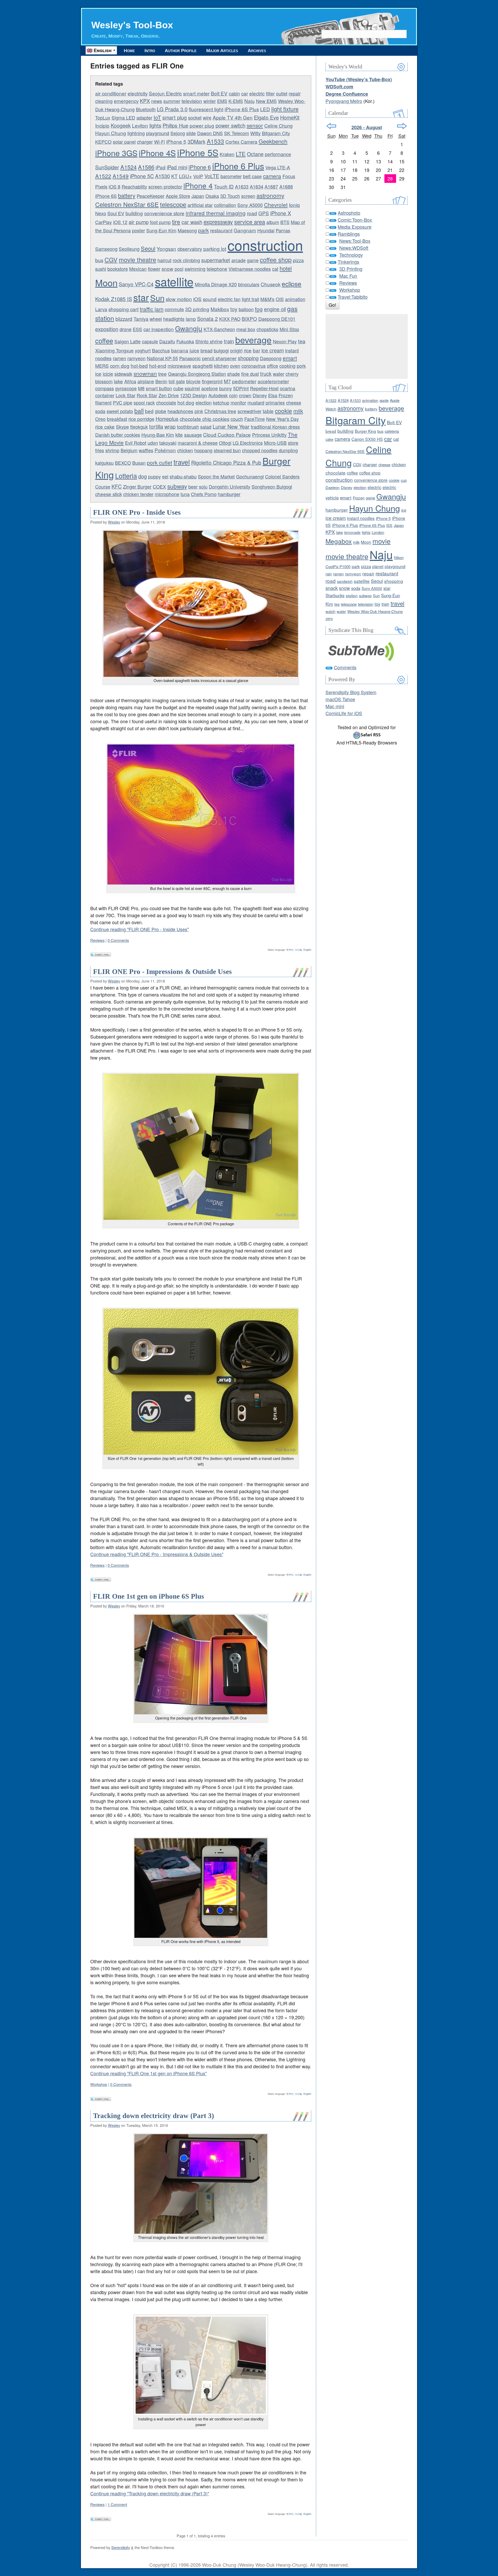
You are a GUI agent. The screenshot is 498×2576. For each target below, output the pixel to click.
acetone (210, 388)
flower (154, 269)
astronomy (270, 195)
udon (153, 443)
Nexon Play (285, 341)
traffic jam (152, 309)
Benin (161, 381)
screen (248, 196)
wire (207, 117)
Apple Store (178, 196)
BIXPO (249, 319)
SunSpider (107, 167)
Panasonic (190, 358)
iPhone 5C (142, 176)
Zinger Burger (137, 486)
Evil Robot (136, 443)
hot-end (158, 365)
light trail (250, 299)
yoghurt (143, 350)
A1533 (215, 141)
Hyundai (266, 230)
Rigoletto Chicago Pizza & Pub (226, 462)
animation (295, 299)
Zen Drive (169, 395)
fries (100, 450)
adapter (144, 117)
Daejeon (333, 487)
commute (174, 309)
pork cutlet (160, 462)
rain (329, 574)
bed (149, 411)
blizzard (124, 319)
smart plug (175, 117)
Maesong (187, 230)
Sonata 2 (208, 319)
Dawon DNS (210, 133)
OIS (280, 299)
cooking (287, 366)
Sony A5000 (250, 205)
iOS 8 (115, 186)
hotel (286, 268)
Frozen (286, 395)
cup (404, 480)
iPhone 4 (198, 185)
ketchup (221, 402)
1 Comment (117, 2504)
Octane (255, 154)
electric (257, 93)
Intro (150, 51)
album (273, 222)
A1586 (146, 167)
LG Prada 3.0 (172, 109)
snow (167, 269)
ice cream (273, 350)
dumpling (288, 450)
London (378, 532)
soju (203, 486)
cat (275, 269)
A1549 (121, 176)
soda (100, 411)
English (307, 950)
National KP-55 (162, 358)
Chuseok (271, 284)
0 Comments (118, 940)
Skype (122, 427)
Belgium (129, 450)
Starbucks (335, 595)
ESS (137, 329)
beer (193, 486)
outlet (282, 93)
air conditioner (111, 93)
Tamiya (141, 319)
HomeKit (290, 117)
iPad (161, 167)
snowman (145, 373)
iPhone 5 (176, 141)
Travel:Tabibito (353, 297)
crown (245, 395)
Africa (130, 381)
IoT (157, 117)
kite (179, 434)
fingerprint (212, 381)
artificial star (200, 205)
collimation (225, 205)
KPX (145, 101)
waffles (146, 450)
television (192, 101)
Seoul (148, 248)
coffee (104, 340)
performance (278, 154)
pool (179, 269)
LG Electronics (248, 443)
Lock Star (126, 395)
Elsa (273, 395)
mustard (256, 402)
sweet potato (120, 411)
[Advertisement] (367, 346)
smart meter (196, 93)
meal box (246, 329)
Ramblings (349, 234)
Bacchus (161, 350)
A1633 (242, 186)
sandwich (345, 581)
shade (234, 374)
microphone (167, 494)
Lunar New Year (231, 426)
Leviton (140, 125)
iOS (197, 299)
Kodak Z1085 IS (114, 299)
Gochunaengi (250, 476)
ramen (119, 358)
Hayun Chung (111, 133)
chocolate (166, 402)
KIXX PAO (230, 319)
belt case (252, 176)
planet (378, 566)
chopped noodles (260, 450)
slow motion (179, 299)
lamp (191, 319)
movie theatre (137, 260)
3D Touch (230, 196)
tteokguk (139, 427)
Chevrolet (276, 205)
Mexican (138, 269)
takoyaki (168, 443)
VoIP (198, 176)
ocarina (288, 388)
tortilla (156, 426)
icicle (108, 374)
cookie (283, 410)
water (279, 374)
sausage (193, 435)
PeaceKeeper (151, 196)
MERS (102, 366)
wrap (170, 426)
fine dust (250, 374)
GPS (264, 213)
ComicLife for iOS (344, 713)
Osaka (212, 196)
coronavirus (254, 366)
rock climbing (186, 260)
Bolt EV (219, 93)
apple (384, 400)
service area (250, 222)
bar (257, 350)
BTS (285, 222)
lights (155, 125)
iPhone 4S (157, 153)
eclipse (292, 284)
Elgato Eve (266, 117)
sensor (255, 125)
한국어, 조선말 (294, 950)
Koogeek (121, 125)
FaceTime (255, 419)
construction (265, 245)
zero (329, 618)
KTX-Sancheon (219, 329)
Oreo (100, 419)
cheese (294, 402)
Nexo (101, 213)
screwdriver (250, 411)
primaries (275, 402)
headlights (174, 319)
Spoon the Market (216, 476)
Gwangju (189, 328)
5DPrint (241, 388)
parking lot (215, 249)
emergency (126, 101)
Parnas (283, 230)
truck (266, 374)
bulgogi (221, 350)
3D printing (197, 309)
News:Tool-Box (355, 241)
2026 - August (367, 127)
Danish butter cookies (118, 435)
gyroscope (126, 388)
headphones (180, 411)
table (268, 411)
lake (118, 381)
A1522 (103, 176)
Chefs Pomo (204, 494)
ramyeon (136, 358)
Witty (255, 133)
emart (290, 358)
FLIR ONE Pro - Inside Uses (137, 512)
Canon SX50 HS (367, 439)
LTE (241, 154)
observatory (190, 249)
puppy (154, 476)
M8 (141, 388)
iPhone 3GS (116, 153)
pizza (298, 260)
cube (178, 388)
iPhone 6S (106, 196)
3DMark (196, 141)
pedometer (244, 381)
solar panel (124, 142)
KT (174, 176)
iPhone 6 (200, 167)
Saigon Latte (127, 341)
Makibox (220, 309)
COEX (159, 486)
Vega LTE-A (278, 167)
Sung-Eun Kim (161, 230)
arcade (238, 260)
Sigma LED (123, 117)
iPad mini (177, 167)
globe (161, 411)
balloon (246, 309)
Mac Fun (348, 276)
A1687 (271, 186)
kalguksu (104, 463)
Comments (345, 667)
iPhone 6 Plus (238, 166)
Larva (101, 309)
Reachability (134, 186)
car (245, 93)
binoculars (249, 284)
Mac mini (335, 706)
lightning (136, 133)
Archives (257, 51)
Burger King (365, 431)
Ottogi (225, 443)
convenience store (164, 213)
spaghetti (203, 365)
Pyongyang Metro (344, 101)
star (141, 297)
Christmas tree (220, 411)
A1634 (257, 186)
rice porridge (141, 419)
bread (206, 350)
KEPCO (103, 142)
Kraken (227, 154)
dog (143, 476)
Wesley (114, 522)
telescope (173, 204)
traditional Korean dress (275, 427)
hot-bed (139, 365)
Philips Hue (175, 125)
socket (195, 117)
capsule (150, 341)
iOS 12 (120, 222)
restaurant (221, 230)
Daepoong (271, 358)
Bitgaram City (276, 133)
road (252, 213)
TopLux (103, 117)
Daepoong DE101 (277, 319)
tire (176, 221)
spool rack (144, 402)
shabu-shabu (183, 476)
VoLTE (212, 176)
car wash (192, 222)
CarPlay (103, 222)
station (352, 595)
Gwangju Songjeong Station (197, 374)
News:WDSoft (354, 248)
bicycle (193, 381)
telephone (217, 269)
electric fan (229, 299)
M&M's (267, 299)
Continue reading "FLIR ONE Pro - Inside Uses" (140, 929)
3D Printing (351, 269)
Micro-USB (275, 443)
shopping (248, 358)
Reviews (97, 940)
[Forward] (402, 126)
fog (259, 309)
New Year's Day (282, 419)
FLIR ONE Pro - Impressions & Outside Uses (162, 972)
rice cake (105, 426)
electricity (138, 93)
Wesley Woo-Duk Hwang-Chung (375, 611)
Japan (198, 196)
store (293, 443)
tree (162, 374)
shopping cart (123, 309)
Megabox (339, 541)
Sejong (178, 133)
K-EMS (236, 101)
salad (206, 427)
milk (298, 411)
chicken (185, 450)
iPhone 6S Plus (242, 109)
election (204, 402)
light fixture (285, 109)
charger (145, 142)
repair (295, 93)
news (157, 101)
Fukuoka (185, 341)
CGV (111, 260)
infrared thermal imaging (216, 213)
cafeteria (392, 431)
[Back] (331, 126)
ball (139, 410)
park (203, 230)
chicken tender (138, 494)
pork (301, 366)
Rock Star (147, 395)
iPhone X (281, 213)
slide (191, 133)
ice (98, 374)
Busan (139, 463)
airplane (146, 381)
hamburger (229, 494)
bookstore (118, 269)
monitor (238, 402)
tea (302, 341)
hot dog (186, 402)
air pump (139, 222)
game (253, 260)
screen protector (165, 186)
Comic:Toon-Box (355, 220)
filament (103, 402)
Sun (157, 298)
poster (139, 230)
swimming (195, 269)
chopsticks (267, 329)
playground (158, 133)
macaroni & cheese (198, 443)
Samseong (106, 249)
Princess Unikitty (269, 435)
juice (194, 350)
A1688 (286, 186)
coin (233, 395)
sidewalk (123, 374)
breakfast (117, 419)
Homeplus (167, 419)
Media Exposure (355, 227)
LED (265, 109)
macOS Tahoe (340, 699)
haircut (164, 260)
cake (329, 439)
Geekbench (273, 141)
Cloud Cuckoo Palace (227, 434)
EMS (222, 101)
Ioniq (294, 205)
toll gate (177, 381)
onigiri (236, 350)
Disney (260, 395)
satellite (174, 281)
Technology (351, 255)
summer (172, 101)
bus (99, 260)
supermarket (216, 260)
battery (127, 195)
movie (382, 541)
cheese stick (109, 494)
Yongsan (166, 249)
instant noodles (361, 518)
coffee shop (276, 260)
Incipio (102, 125)
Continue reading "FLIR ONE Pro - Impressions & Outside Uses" (157, 1554)
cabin (234, 93)
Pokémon (165, 450)
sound (210, 299)
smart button (159, 388)
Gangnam (245, 230)
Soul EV (116, 213)
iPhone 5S (198, 152)
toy (234, 309)
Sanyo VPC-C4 (136, 284)
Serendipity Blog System (351, 692)
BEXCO (123, 463)
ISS (389, 525)
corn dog (120, 365)
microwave (179, 365)
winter (210, 101)
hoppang (203, 450)
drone (126, 329)
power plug (202, 125)
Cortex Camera (241, 142)
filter (270, 93)
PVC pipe (123, 402)
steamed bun (227, 450)
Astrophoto (349, 213)
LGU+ (185, 176)
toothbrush (188, 427)
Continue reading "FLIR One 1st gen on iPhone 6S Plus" (148, 2073)
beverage (253, 340)
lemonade (352, 532)
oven (235, 366)
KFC (117, 486)
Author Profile (181, 51)
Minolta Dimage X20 (216, 284)
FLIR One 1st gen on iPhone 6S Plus (149, 1596)
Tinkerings (348, 262)
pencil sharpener (219, 358)
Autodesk (218, 395)
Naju (250, 101)
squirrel (192, 388)
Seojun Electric (165, 93)
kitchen (221, 366)
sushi (101, 269)
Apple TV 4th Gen (233, 117)
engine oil (275, 309)
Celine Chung (278, 126)
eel (165, 476)
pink (199, 411)
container (105, 395)
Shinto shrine (209, 341)
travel (182, 462)
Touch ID (224, 186)
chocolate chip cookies (205, 419)
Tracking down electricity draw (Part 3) (154, 2116)
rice (248, 350)
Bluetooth (146, 109)
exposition (107, 329)
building (134, 213)
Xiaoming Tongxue (114, 350)
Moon (106, 282)
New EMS (266, 101)
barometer (231, 176)
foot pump (160, 222)
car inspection (159, 329)
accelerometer (273, 381)
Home (129, 51)
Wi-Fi (160, 142)
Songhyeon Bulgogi (272, 486)
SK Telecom (237, 133)
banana (180, 350)
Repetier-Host (264, 388)
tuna (185, 494)
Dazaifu (167, 341)
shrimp (112, 450)
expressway (218, 222)
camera (272, 176)
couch (237, 419)
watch (330, 611)
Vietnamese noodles (250, 269)
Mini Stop (289, 329)
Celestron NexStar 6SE (127, 204)
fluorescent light (206, 109)
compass (105, 388)
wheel (156, 319)
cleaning (104, 101)
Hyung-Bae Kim (158, 435)
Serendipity (121, 2547)
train (229, 341)
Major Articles (222, 51)
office (272, 366)
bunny (226, 388)
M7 (227, 381)
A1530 (162, 176)
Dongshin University (230, 486)
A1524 (129, 167)
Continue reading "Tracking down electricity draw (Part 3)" (150, 2493)
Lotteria (126, 476)
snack (332, 588)
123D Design (193, 395)
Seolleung (129, 249)
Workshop (99, 2084)
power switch (230, 125)
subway (177, 486)
